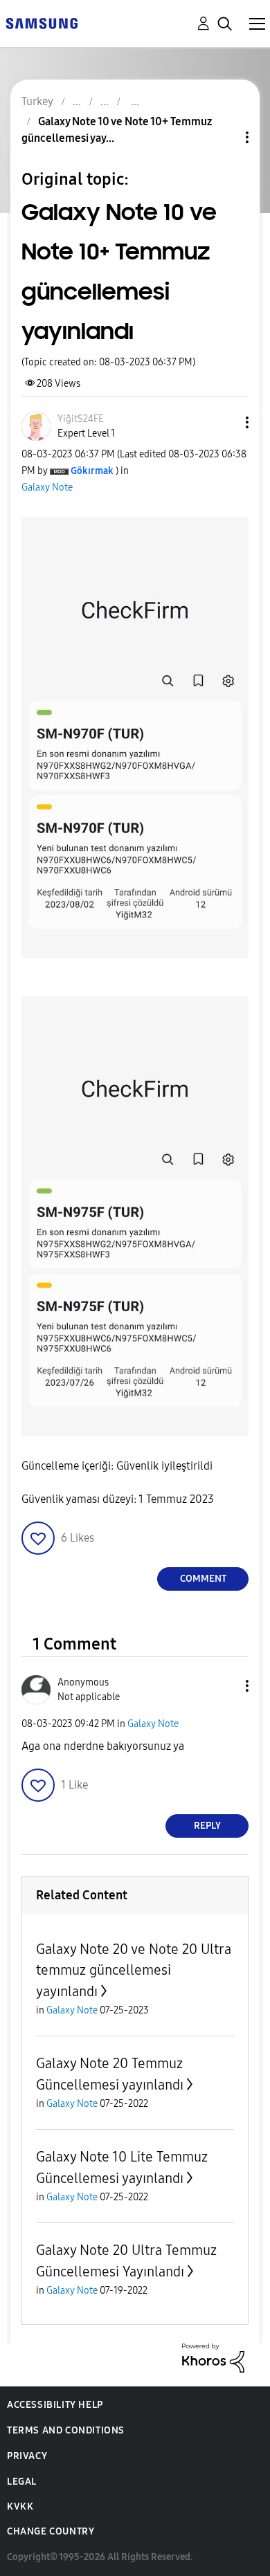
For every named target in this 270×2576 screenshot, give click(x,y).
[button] (224, 422)
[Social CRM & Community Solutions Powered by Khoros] (213, 2357)
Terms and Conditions (66, 2430)
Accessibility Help (55, 2405)
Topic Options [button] (224, 137)
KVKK (20, 2506)
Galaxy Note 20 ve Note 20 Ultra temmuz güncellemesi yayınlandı (134, 1970)
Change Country (51, 2531)
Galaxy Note (47, 487)
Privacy (27, 2456)
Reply (207, 1826)
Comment (203, 1579)
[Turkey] (42, 22)
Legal (22, 2482)
